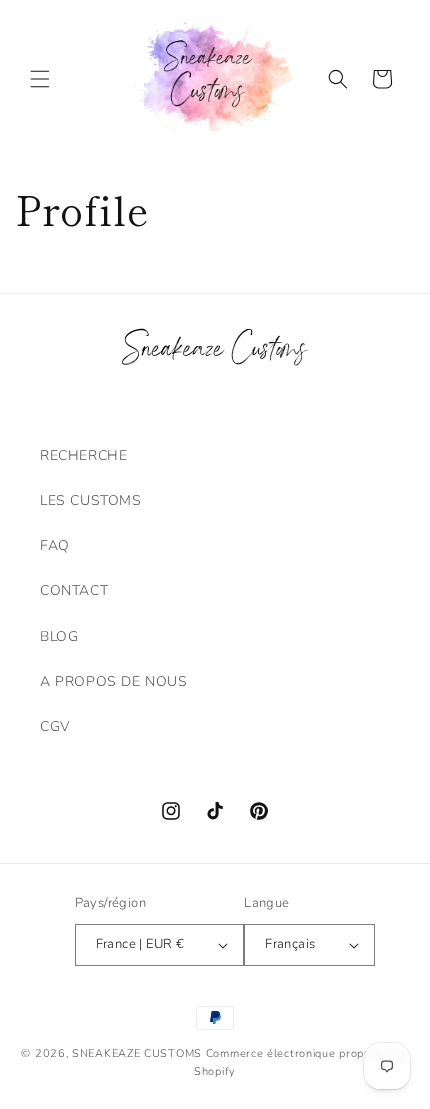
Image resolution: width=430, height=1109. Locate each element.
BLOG (59, 636)
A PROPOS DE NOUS (114, 681)
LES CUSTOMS (91, 500)
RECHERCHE (83, 455)
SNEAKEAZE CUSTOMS (137, 1053)
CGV (55, 726)
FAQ (55, 545)
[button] (40, 79)
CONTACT (74, 590)
